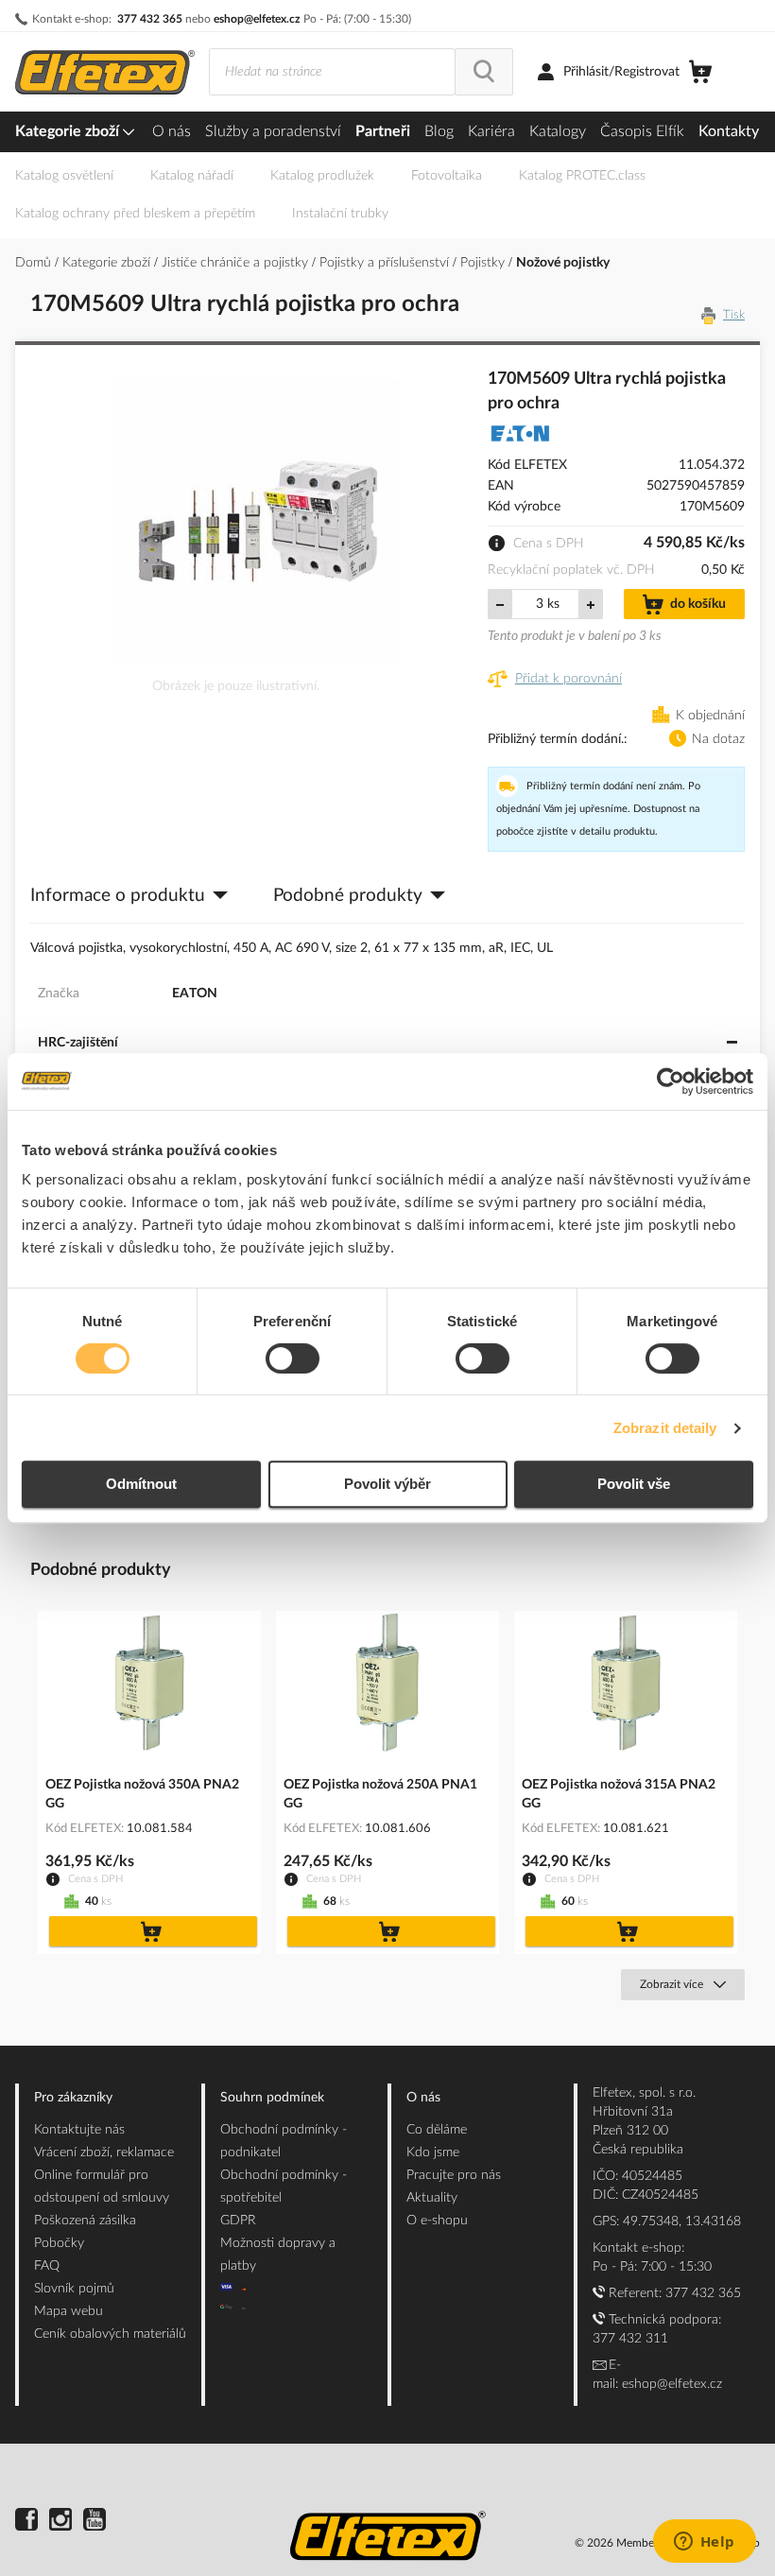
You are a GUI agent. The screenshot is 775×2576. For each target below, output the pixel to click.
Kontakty (729, 131)
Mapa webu (69, 2311)
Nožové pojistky (563, 263)
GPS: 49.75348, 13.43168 (667, 2222)
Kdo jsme (433, 2152)
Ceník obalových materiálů (110, 2334)
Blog (439, 131)
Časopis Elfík (642, 131)
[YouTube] (95, 2522)
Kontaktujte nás (79, 2130)
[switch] (293, 1360)
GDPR (238, 2221)
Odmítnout (141, 1484)
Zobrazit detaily (665, 1428)
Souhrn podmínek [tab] (272, 2098)
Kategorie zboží (69, 131)
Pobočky (59, 2243)
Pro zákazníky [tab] (73, 2098)
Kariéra (491, 131)
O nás (172, 131)
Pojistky (484, 263)
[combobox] (332, 72)
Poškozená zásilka (85, 2221)
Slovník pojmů (74, 2289)
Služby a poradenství (273, 131)
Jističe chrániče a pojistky (237, 263)
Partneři (383, 131)
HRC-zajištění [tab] (78, 1043)
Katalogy (558, 131)
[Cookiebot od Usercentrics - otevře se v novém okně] (671, 1081)
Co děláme (437, 2130)
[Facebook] (26, 2522)
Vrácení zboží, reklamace (104, 2152)
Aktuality (432, 2198)
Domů (35, 263)
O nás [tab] (423, 2098)
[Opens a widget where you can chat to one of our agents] (704, 2543)
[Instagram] (60, 2522)
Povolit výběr (387, 1484)
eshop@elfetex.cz (257, 19)
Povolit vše (634, 1484)
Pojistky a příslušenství (386, 263)
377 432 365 (150, 19)
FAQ (47, 2266)
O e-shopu (437, 2221)
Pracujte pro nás (454, 2175)
